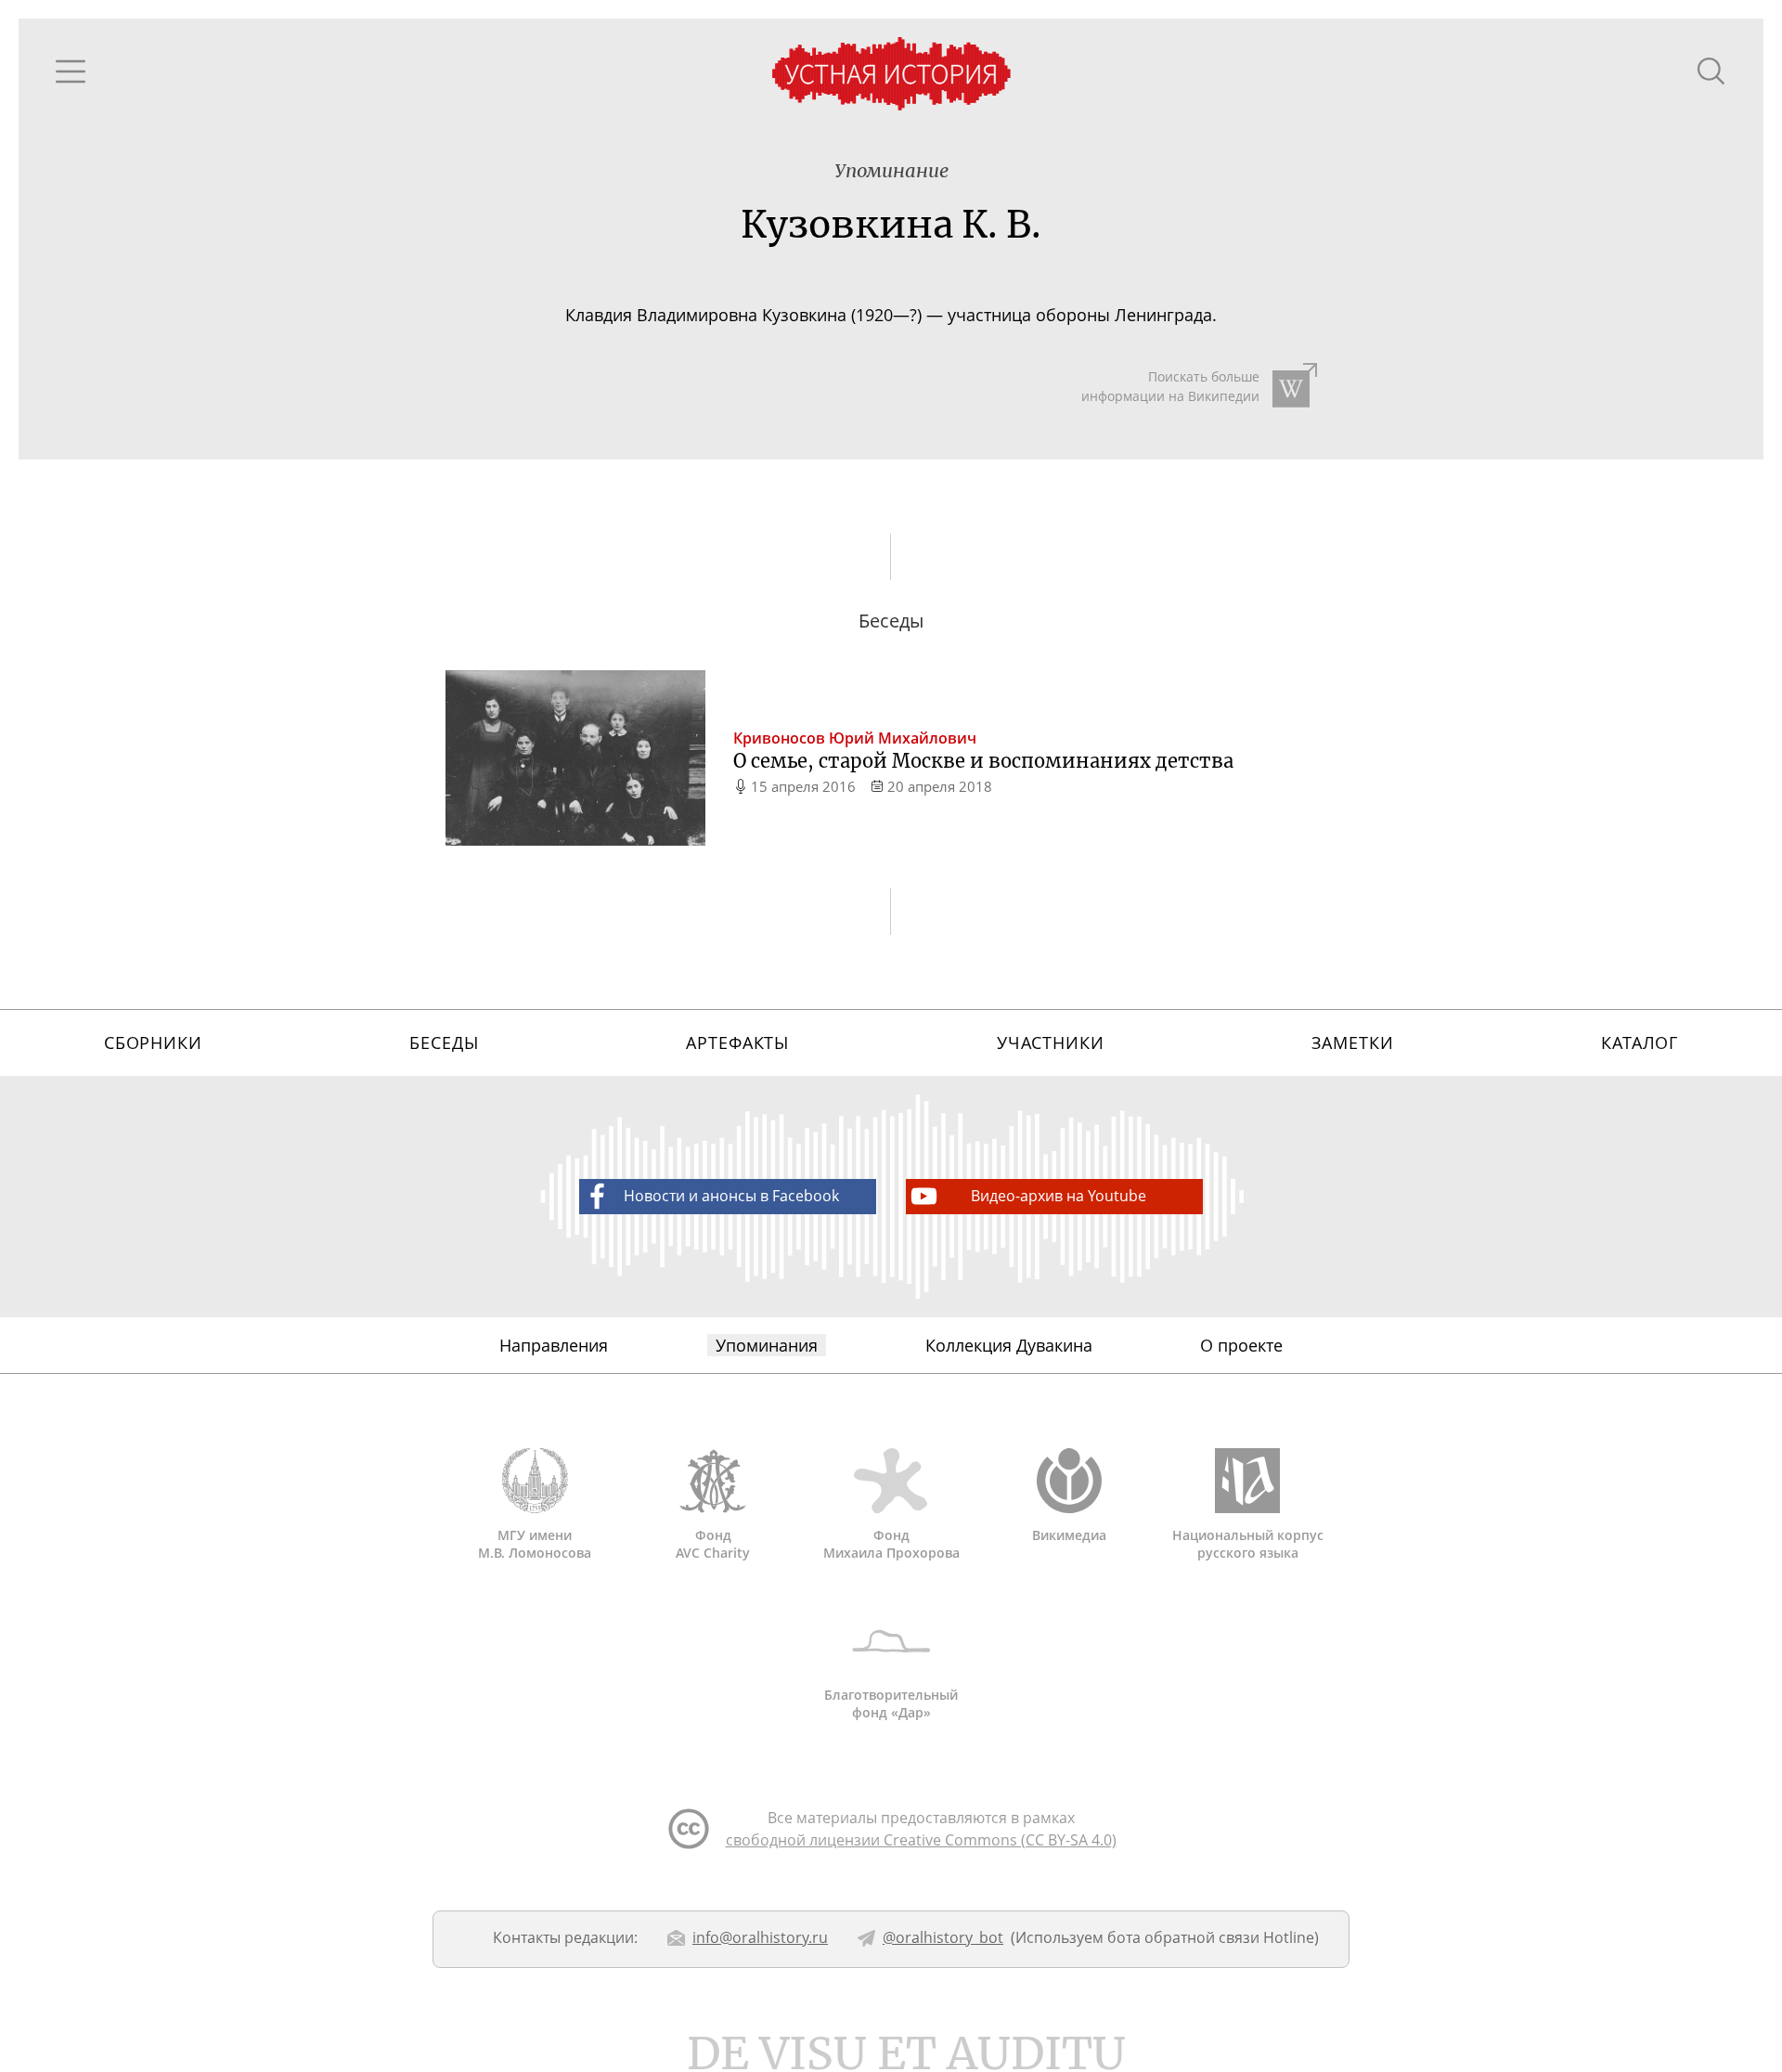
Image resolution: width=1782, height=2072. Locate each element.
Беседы (444, 1042)
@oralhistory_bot (943, 1937)
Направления (554, 1345)
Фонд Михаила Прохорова (891, 1544)
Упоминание (891, 170)
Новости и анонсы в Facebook (731, 1196)
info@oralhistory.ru (760, 1937)
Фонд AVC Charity (713, 1544)
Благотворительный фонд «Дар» (891, 1703)
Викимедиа (1069, 1535)
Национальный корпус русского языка (1248, 1544)
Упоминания (767, 1345)
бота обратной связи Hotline (1211, 1937)
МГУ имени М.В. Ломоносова (535, 1544)
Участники (1051, 1042)
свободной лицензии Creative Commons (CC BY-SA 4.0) (921, 1840)
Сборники (153, 1042)
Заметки (1352, 1042)
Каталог (1640, 1042)
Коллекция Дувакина (1009, 1345)
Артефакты (737, 1042)
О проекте (1241, 1345)
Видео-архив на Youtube (1059, 1196)
